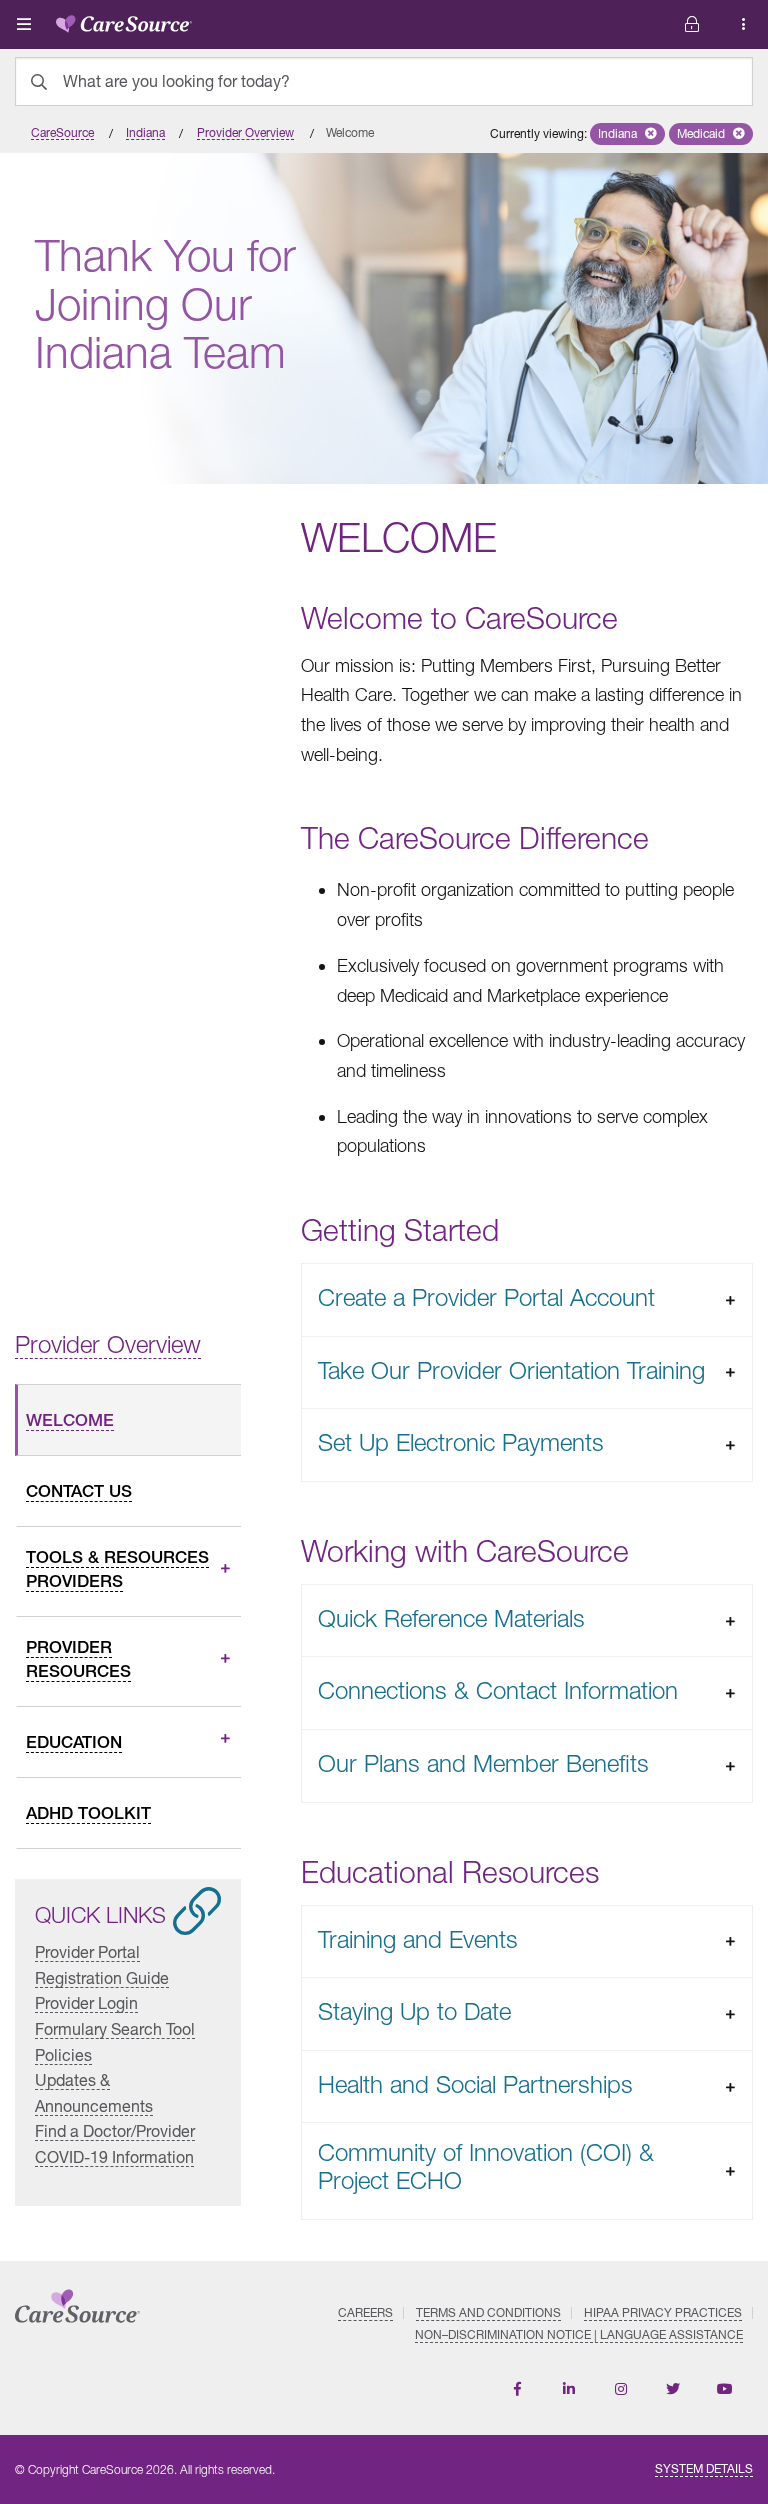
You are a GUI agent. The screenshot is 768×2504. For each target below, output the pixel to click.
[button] (627, 134)
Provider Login (86, 2002)
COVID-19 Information (114, 2156)
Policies (63, 2053)
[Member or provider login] (744, 24)
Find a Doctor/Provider (115, 2130)
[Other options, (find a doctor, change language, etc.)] (692, 24)
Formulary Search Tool (115, 2028)
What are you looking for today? (176, 81)
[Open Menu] (24, 24)
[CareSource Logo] (124, 20)
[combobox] (384, 81)
